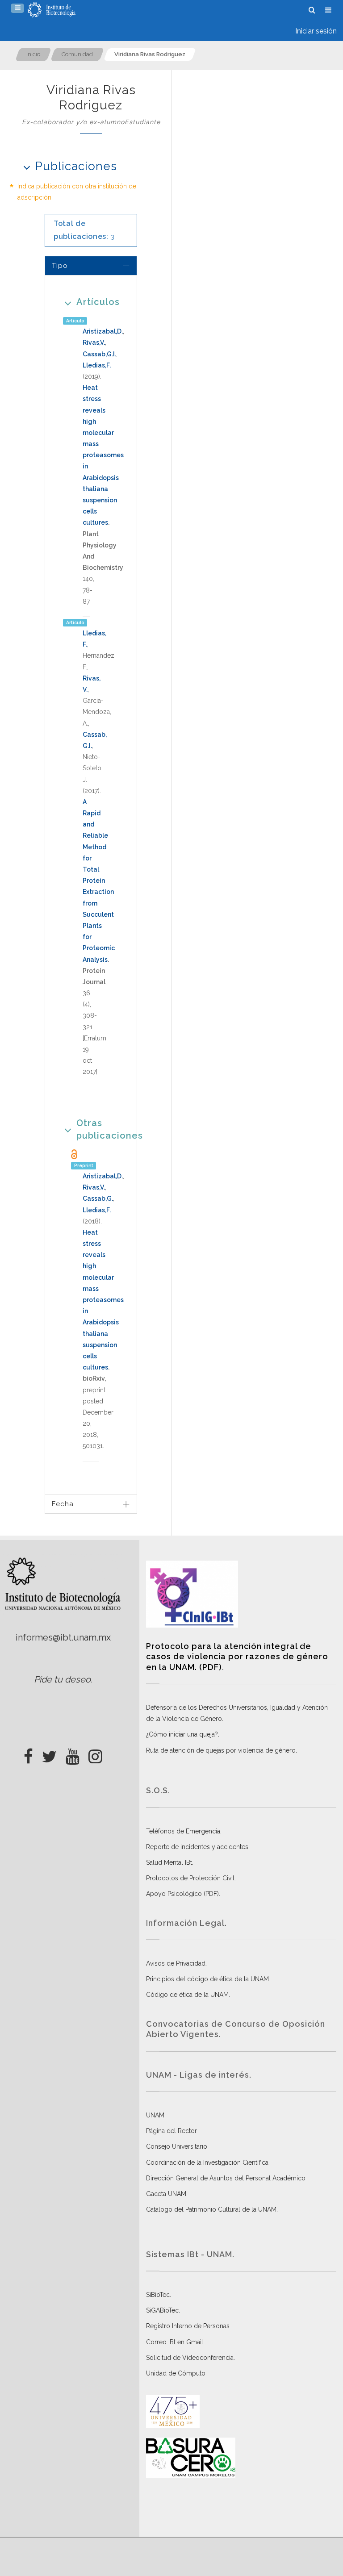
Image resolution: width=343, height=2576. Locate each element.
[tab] (91, 265)
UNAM (155, 2115)
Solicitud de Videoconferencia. (190, 2358)
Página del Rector (171, 2131)
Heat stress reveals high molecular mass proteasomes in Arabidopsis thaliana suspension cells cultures (103, 455)
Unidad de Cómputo (176, 2373)
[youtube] (73, 1754)
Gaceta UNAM (166, 2194)
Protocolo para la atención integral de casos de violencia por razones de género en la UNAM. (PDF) (237, 1657)
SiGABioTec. (163, 2310)
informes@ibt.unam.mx (63, 1637)
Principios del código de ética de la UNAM (207, 1979)
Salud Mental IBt (169, 1862)
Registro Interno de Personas (188, 2326)
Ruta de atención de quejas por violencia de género (221, 1750)
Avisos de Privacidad (176, 1963)
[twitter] (49, 1754)
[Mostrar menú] (17, 8)
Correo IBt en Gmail (175, 2342)
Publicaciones (76, 166)
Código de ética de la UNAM (187, 1995)
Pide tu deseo (62, 1679)
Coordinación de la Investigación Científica (207, 2163)
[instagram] (95, 1754)
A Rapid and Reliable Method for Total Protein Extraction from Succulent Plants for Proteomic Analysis (99, 881)
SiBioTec (158, 2295)
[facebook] (28, 1754)
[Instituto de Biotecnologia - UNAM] (52, 10)
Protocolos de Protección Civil (190, 1878)
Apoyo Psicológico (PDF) (182, 1894)
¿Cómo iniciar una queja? (182, 1734)
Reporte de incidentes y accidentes (197, 1847)
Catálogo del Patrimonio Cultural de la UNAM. (212, 2209)
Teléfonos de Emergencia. (184, 1831)
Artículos (98, 302)
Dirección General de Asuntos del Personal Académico (226, 2178)
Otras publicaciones (100, 1129)
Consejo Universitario (177, 2146)
